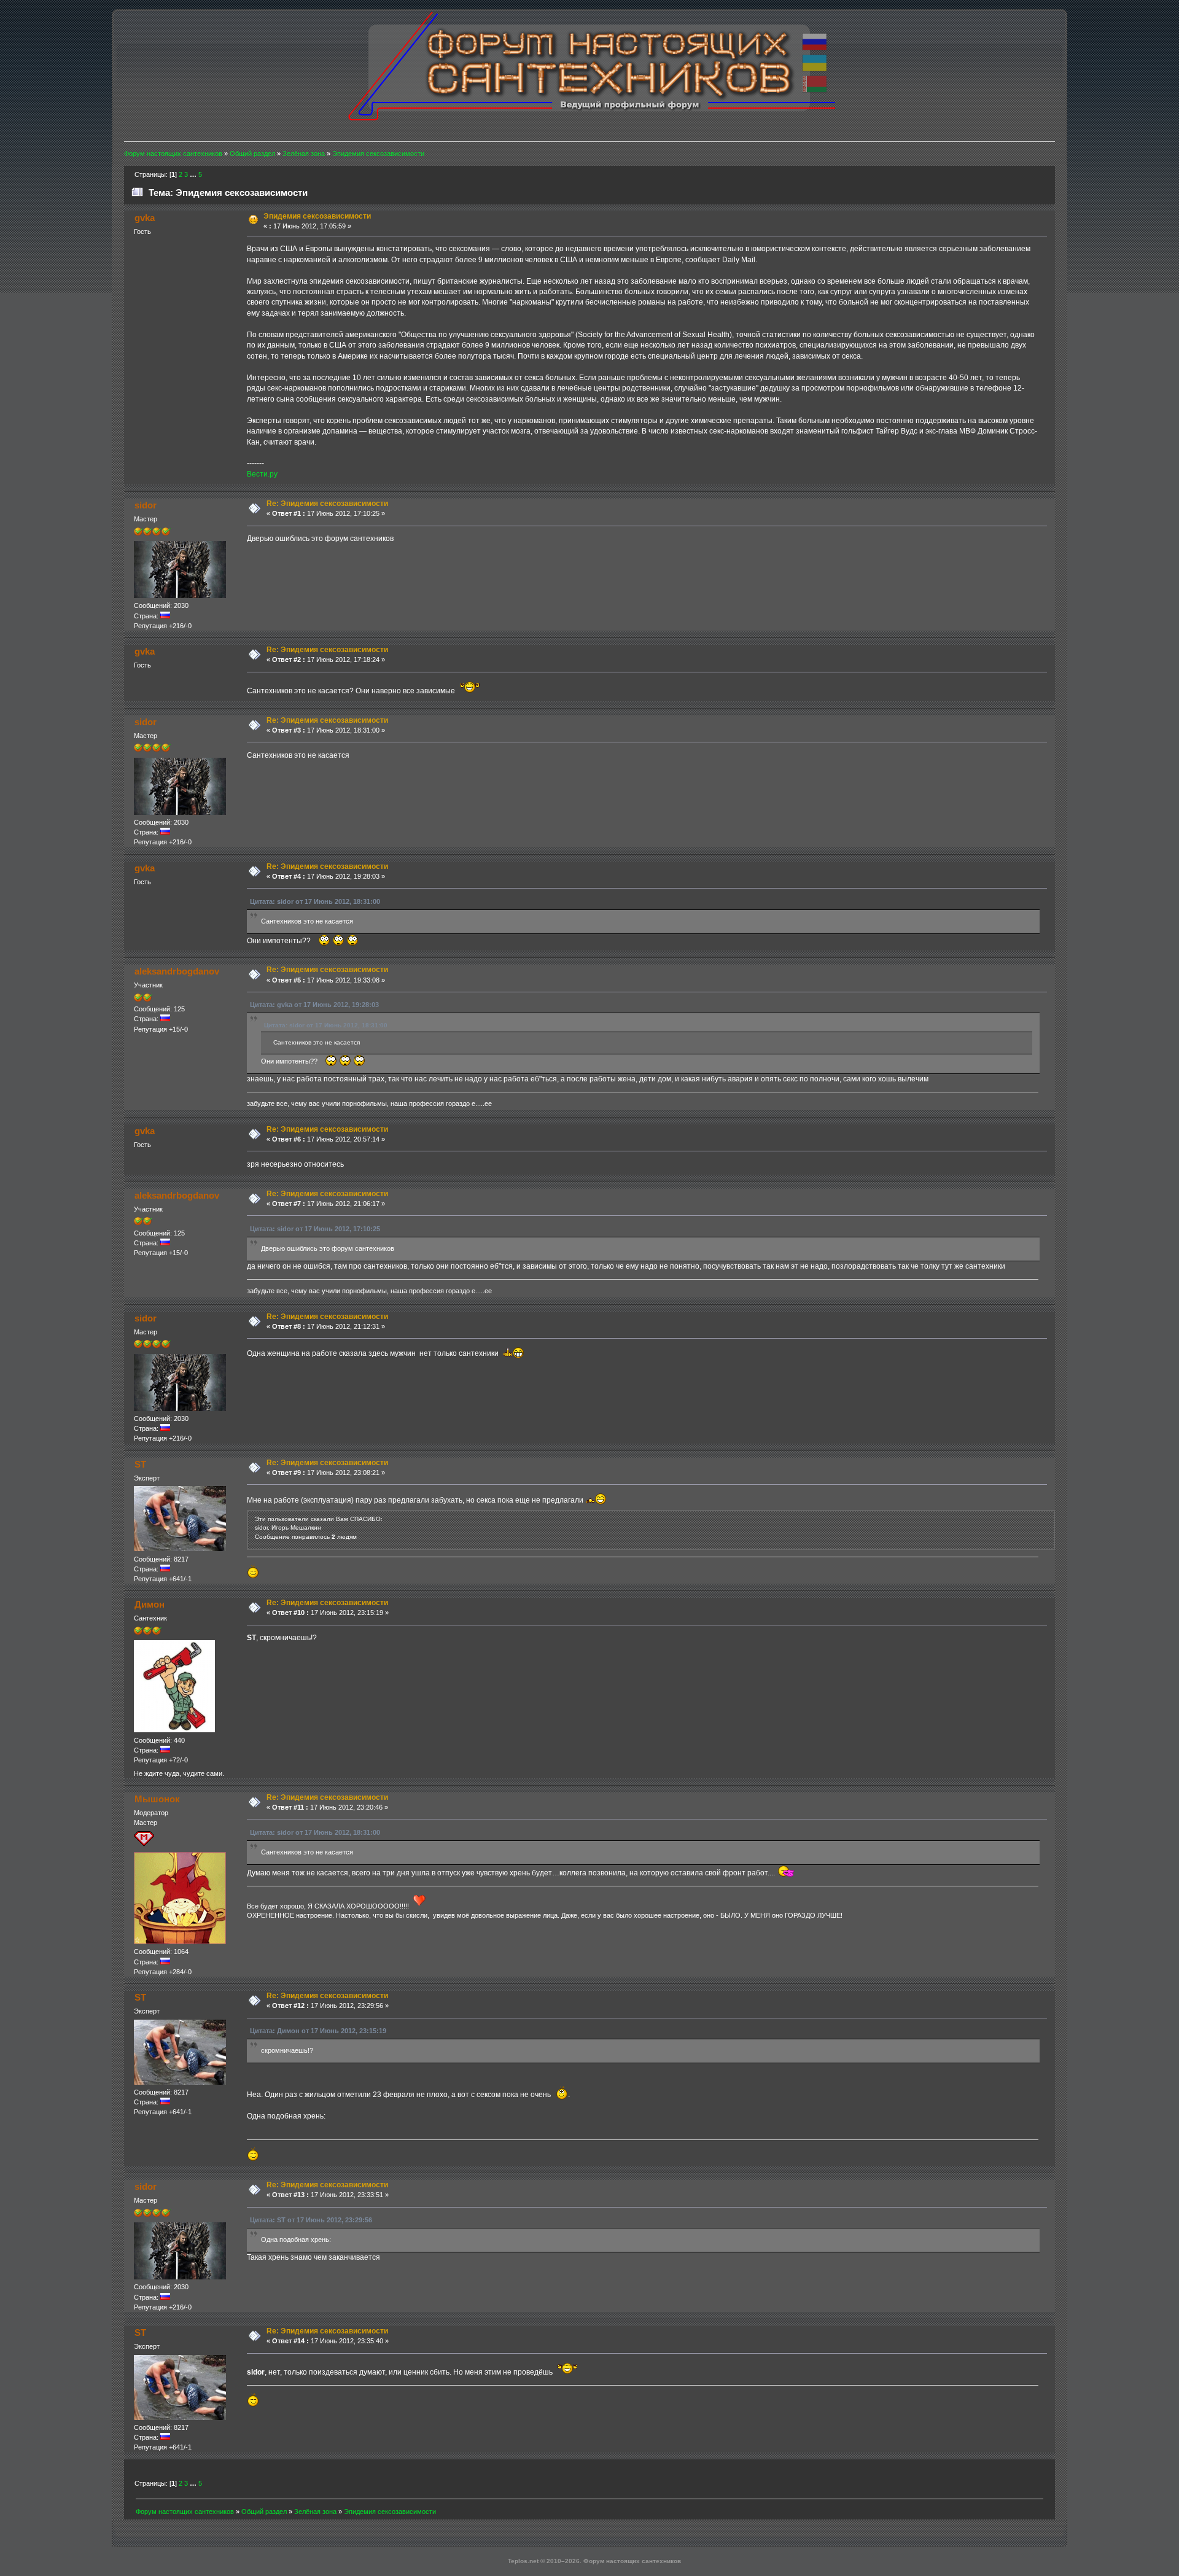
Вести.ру (262, 474)
